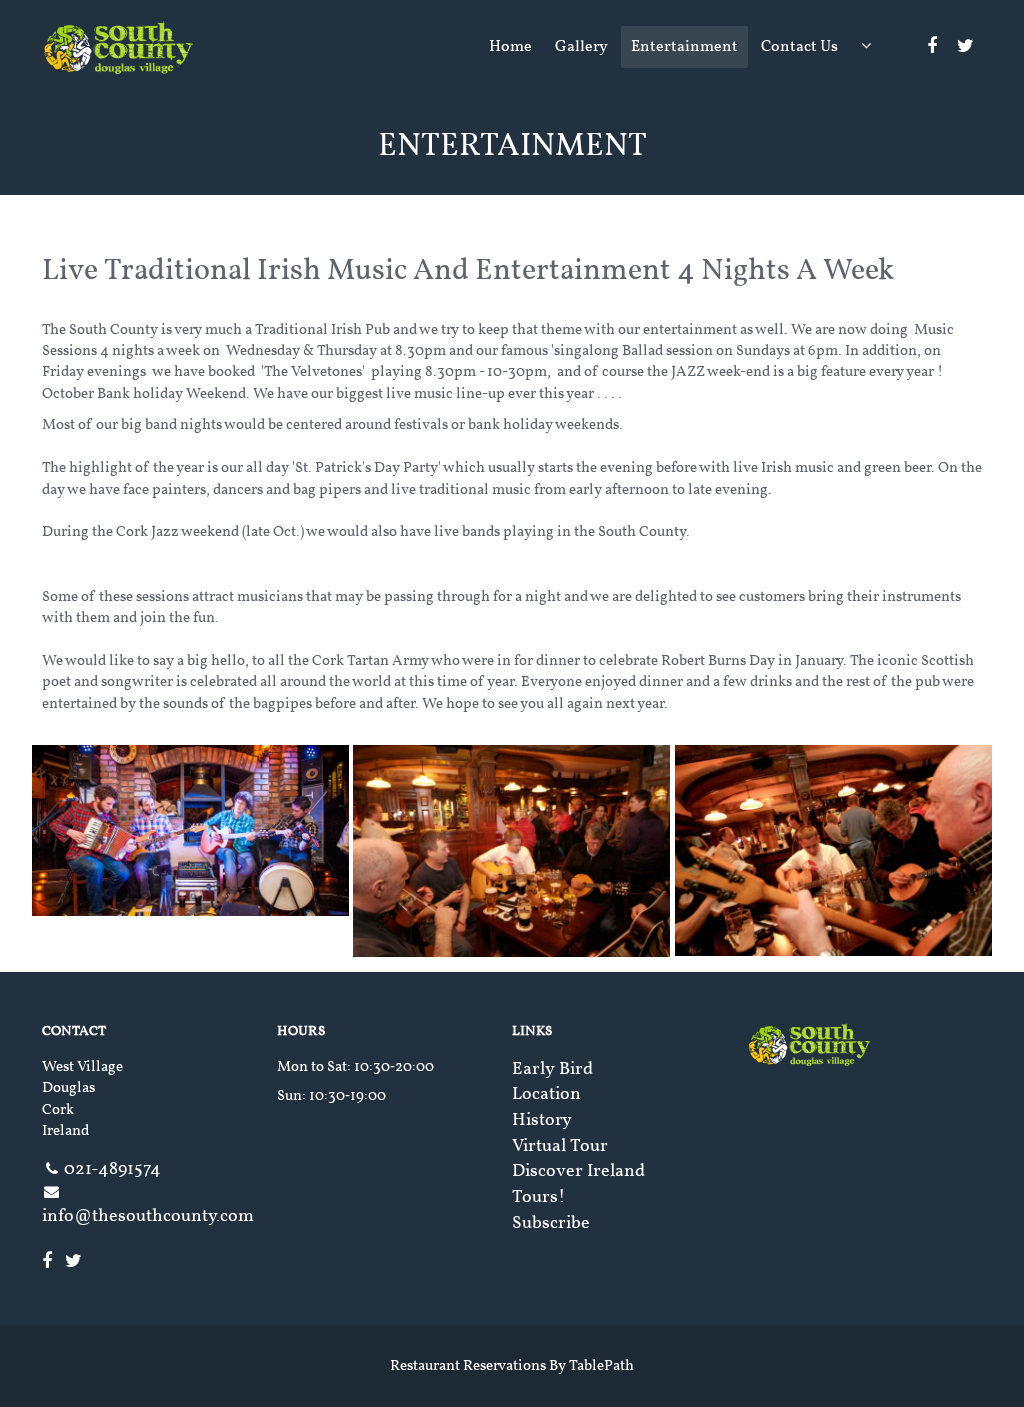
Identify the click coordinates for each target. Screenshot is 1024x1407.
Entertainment (684, 47)
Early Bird (552, 1069)
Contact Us (799, 47)
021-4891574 (112, 1169)
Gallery (581, 47)
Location (546, 1094)
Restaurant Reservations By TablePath (512, 1366)
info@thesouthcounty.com (148, 1216)
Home (510, 47)
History (542, 1120)
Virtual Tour (560, 1146)
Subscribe (551, 1223)
